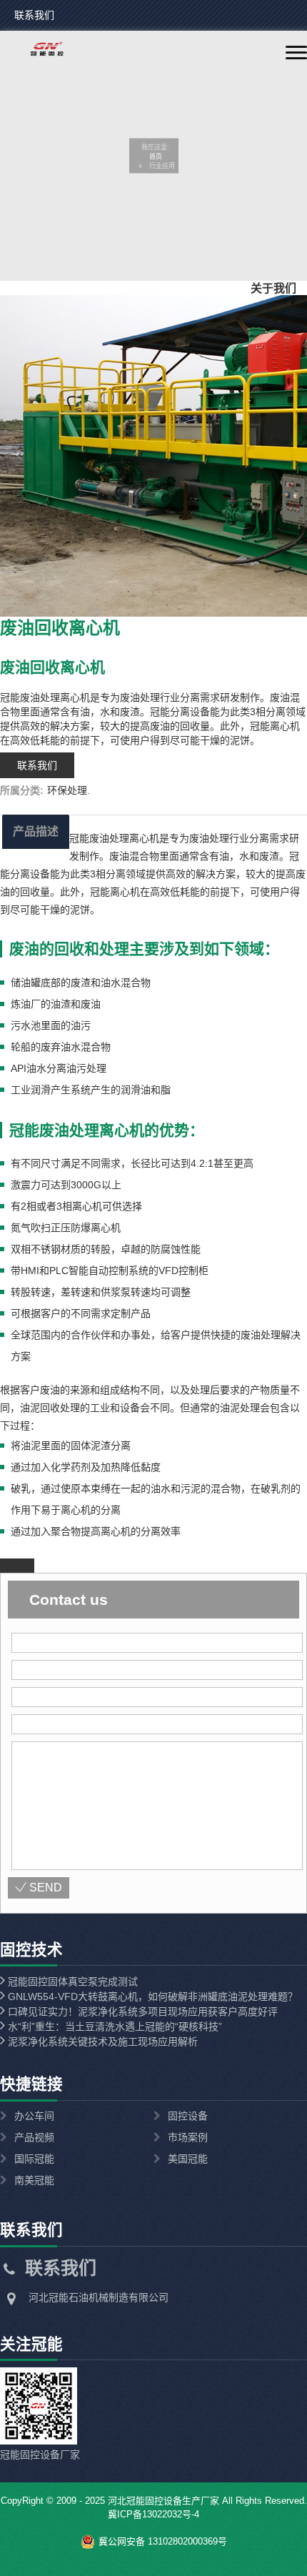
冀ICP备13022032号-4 (153, 2514)
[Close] (17, 1566)
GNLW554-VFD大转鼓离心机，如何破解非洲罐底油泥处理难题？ (151, 1996)
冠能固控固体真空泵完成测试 (71, 1981)
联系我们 (34, 15)
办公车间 (34, 2116)
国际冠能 (34, 2159)
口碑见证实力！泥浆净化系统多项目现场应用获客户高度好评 (141, 2011)
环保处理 (67, 790)
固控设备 (188, 2116)
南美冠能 (34, 2180)
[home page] (37, 53)
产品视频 (34, 2137)
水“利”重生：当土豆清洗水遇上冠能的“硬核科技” (114, 2027)
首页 (156, 156)
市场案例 (188, 2137)
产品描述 (36, 831)
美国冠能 (188, 2159)
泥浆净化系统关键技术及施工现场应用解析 (101, 2042)
